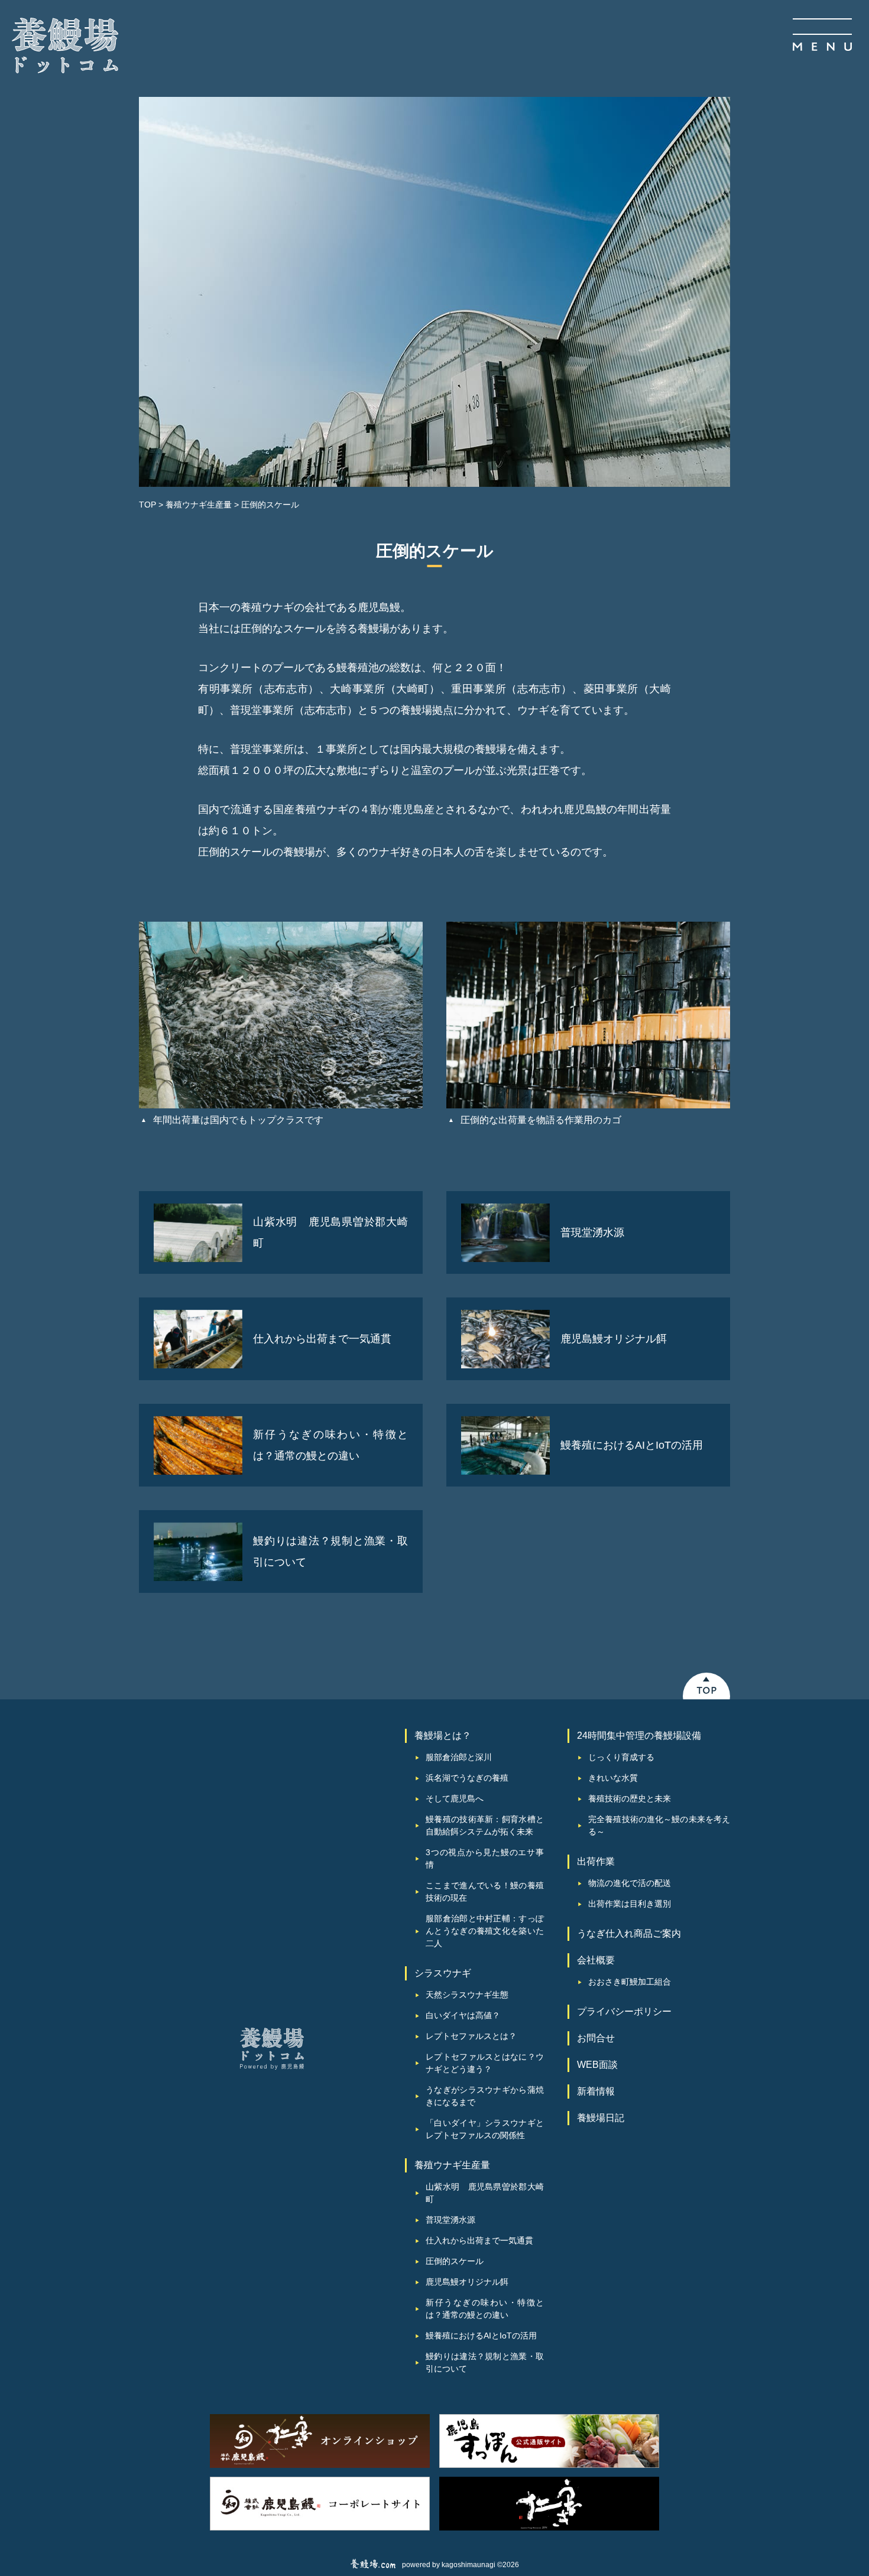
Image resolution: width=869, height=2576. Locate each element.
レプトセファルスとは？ (471, 2036)
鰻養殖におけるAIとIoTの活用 (481, 2336)
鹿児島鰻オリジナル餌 (467, 2282)
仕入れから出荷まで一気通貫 (479, 2240)
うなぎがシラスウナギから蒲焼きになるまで (485, 2096)
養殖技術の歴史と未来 (630, 1798)
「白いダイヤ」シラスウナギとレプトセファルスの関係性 (485, 2129)
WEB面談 (597, 2065)
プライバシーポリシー (624, 2011)
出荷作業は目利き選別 (630, 1904)
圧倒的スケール (455, 2261)
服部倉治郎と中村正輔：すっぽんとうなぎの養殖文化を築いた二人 (485, 1931)
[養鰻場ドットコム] (65, 45)
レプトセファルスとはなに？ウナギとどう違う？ (485, 2063)
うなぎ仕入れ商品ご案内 (629, 1933)
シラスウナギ (443, 1973)
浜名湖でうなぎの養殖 (467, 1778)
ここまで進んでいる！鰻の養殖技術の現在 (485, 1892)
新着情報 (596, 2091)
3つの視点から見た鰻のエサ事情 (485, 1858)
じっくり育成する (621, 1757)
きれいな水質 (613, 1778)
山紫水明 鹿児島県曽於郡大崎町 (485, 2193)
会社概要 (596, 1960)
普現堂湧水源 (450, 2220)
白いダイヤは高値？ (463, 2015)
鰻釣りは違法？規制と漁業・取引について (485, 2362)
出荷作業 (596, 1861)
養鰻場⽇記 (601, 2118)
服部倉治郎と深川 (459, 1757)
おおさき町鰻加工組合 (630, 1982)
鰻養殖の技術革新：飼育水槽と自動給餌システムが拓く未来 (485, 1825)
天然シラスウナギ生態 (467, 1995)
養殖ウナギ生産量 (452, 2165)
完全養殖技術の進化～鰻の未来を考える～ (659, 1825)
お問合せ (596, 2038)
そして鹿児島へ (455, 1798)
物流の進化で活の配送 (630, 1883)
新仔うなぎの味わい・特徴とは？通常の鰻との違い (485, 2309)
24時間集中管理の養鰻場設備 (639, 1736)
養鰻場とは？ (443, 1736)
